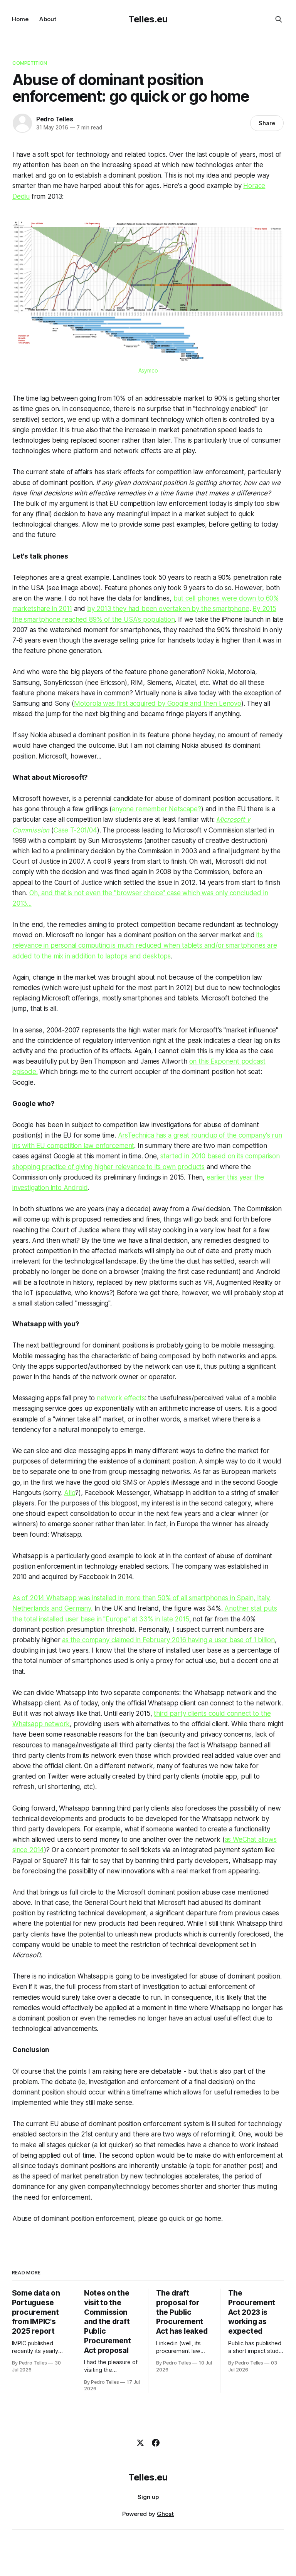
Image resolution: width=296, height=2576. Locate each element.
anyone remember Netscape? (156, 809)
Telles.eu (148, 19)
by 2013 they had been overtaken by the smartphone (168, 609)
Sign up (148, 2497)
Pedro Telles (55, 119)
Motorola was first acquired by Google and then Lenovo (158, 703)
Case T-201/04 (75, 830)
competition (30, 63)
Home (20, 19)
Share (267, 123)
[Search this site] (279, 19)
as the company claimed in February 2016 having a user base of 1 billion (168, 1640)
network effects (121, 1398)
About (48, 19)
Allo (70, 1493)
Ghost (165, 2514)
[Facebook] (156, 2443)
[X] (140, 2443)
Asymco (148, 370)
